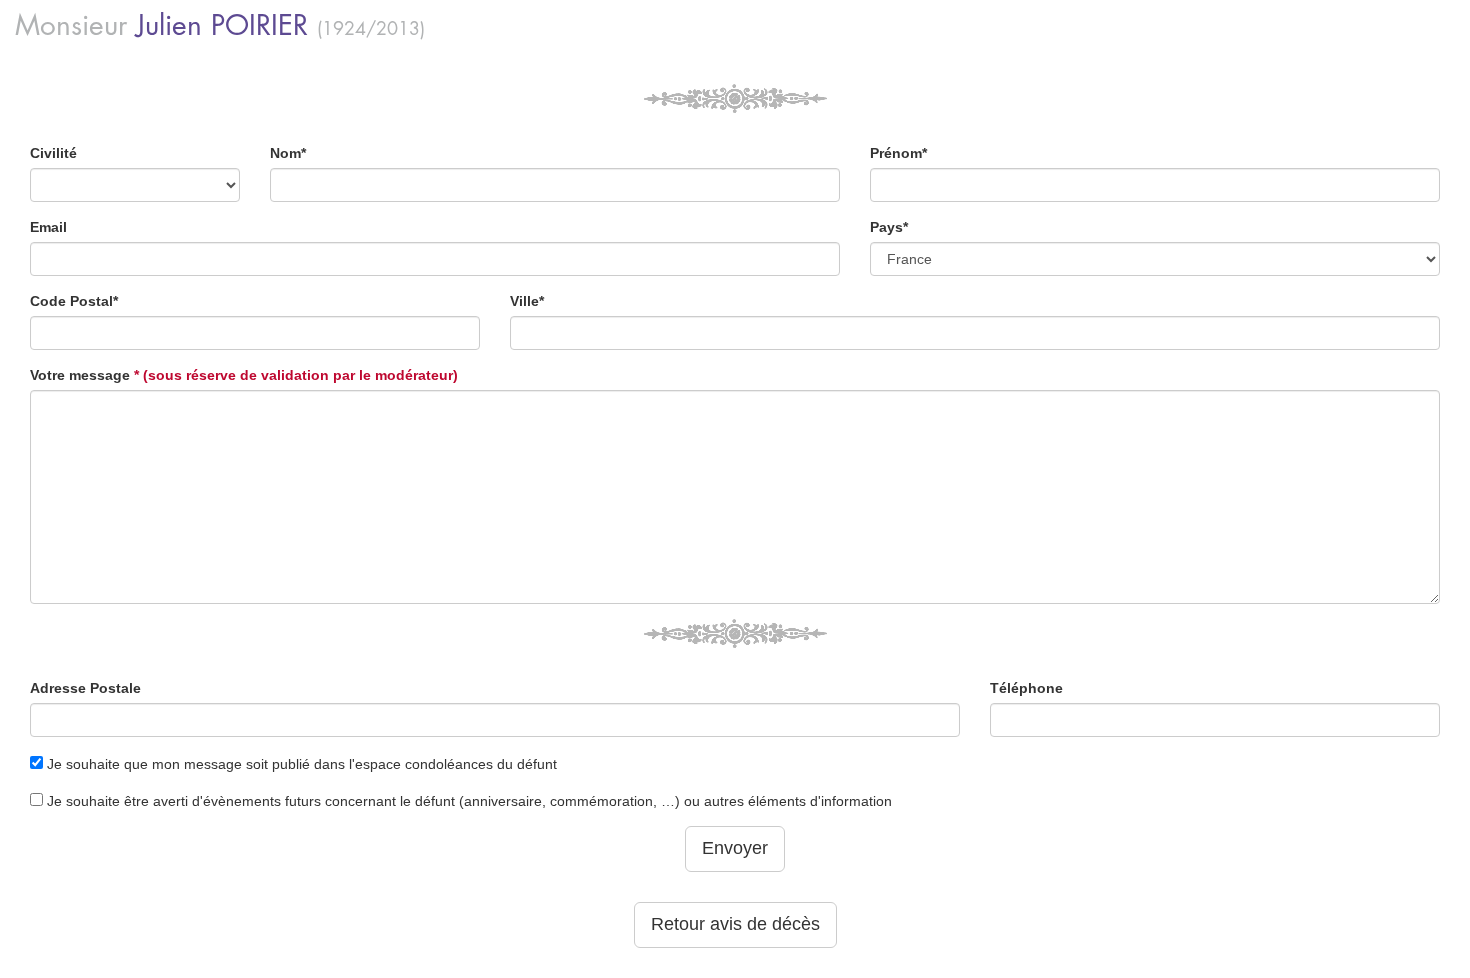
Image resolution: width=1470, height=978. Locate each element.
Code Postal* (74, 301)
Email (48, 227)
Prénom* (898, 153)
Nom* (288, 153)
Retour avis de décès (735, 924)
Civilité (53, 153)
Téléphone (1026, 688)
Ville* (527, 301)
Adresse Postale (85, 688)
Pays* (889, 227)
